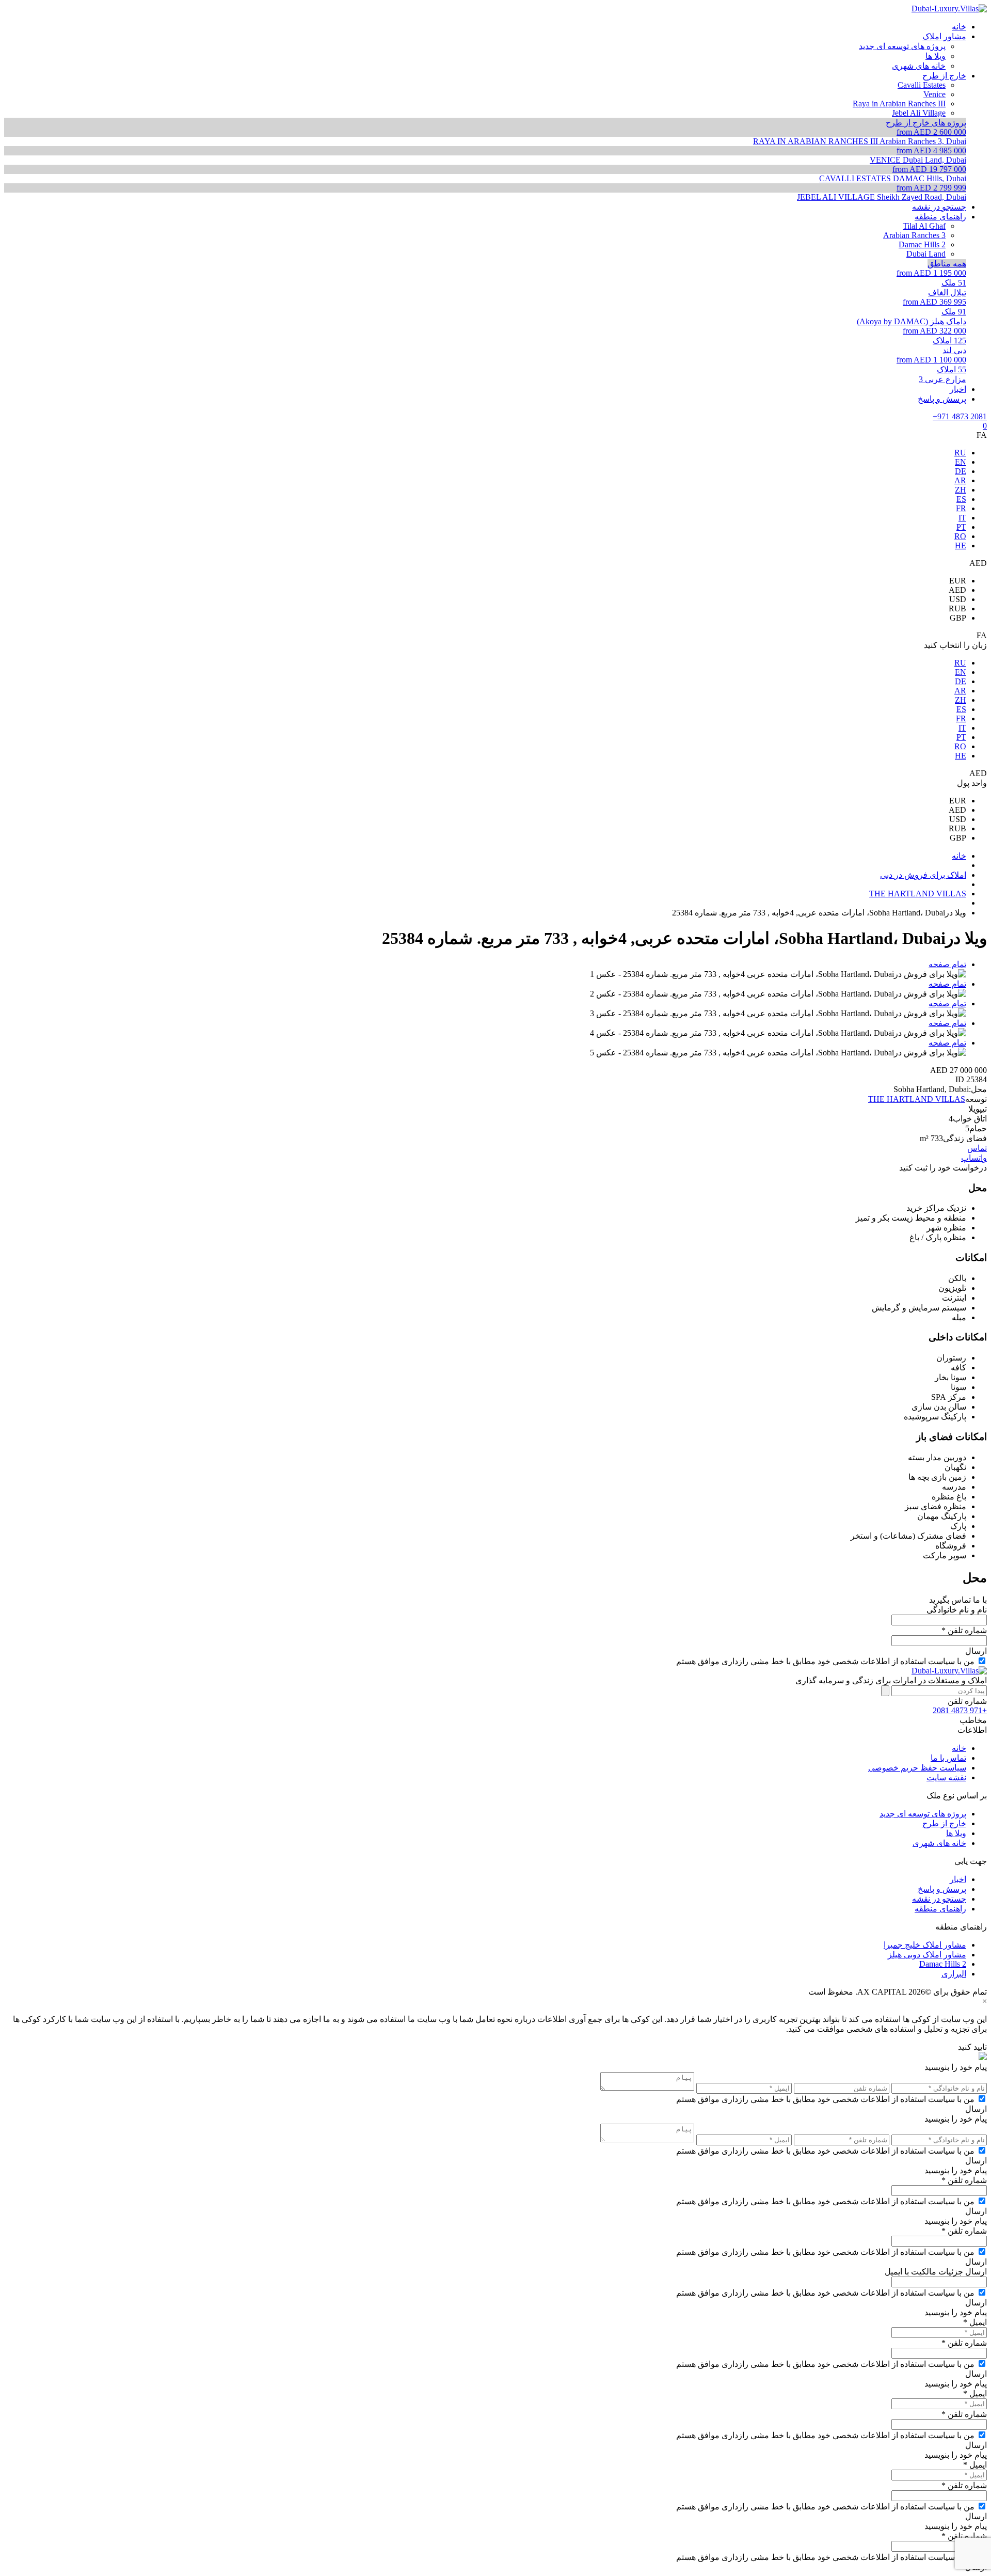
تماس (977, 1148)
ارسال (976, 1651)
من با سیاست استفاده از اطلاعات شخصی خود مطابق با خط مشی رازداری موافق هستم (825, 1661)
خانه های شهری (939, 1843)
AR (960, 480)
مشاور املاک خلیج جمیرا (925, 1945)
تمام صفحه (947, 964)
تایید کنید (972, 2047)
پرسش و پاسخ (942, 1889)
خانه (959, 1748)
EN (961, 462)
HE (961, 546)
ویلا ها (956, 1833)
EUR (958, 581)
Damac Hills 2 (943, 1964)
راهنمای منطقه (940, 1909)
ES (961, 499)
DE (961, 471)
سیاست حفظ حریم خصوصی (917, 1768)
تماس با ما (948, 1758)
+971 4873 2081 (960, 416)
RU (960, 453)
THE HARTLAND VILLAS (917, 1099)
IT (962, 518)
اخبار (958, 1879)
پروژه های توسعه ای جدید (923, 1814)
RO (960, 536)
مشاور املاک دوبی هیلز (927, 1955)
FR (961, 508)
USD (958, 599)
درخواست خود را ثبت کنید (943, 1168)
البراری (954, 1974)
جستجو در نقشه (939, 1899)
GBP (958, 618)
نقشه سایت (946, 1777)
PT (961, 527)
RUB (957, 609)
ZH (961, 490)
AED (957, 590)
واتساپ (974, 1158)
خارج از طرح (944, 1823)
